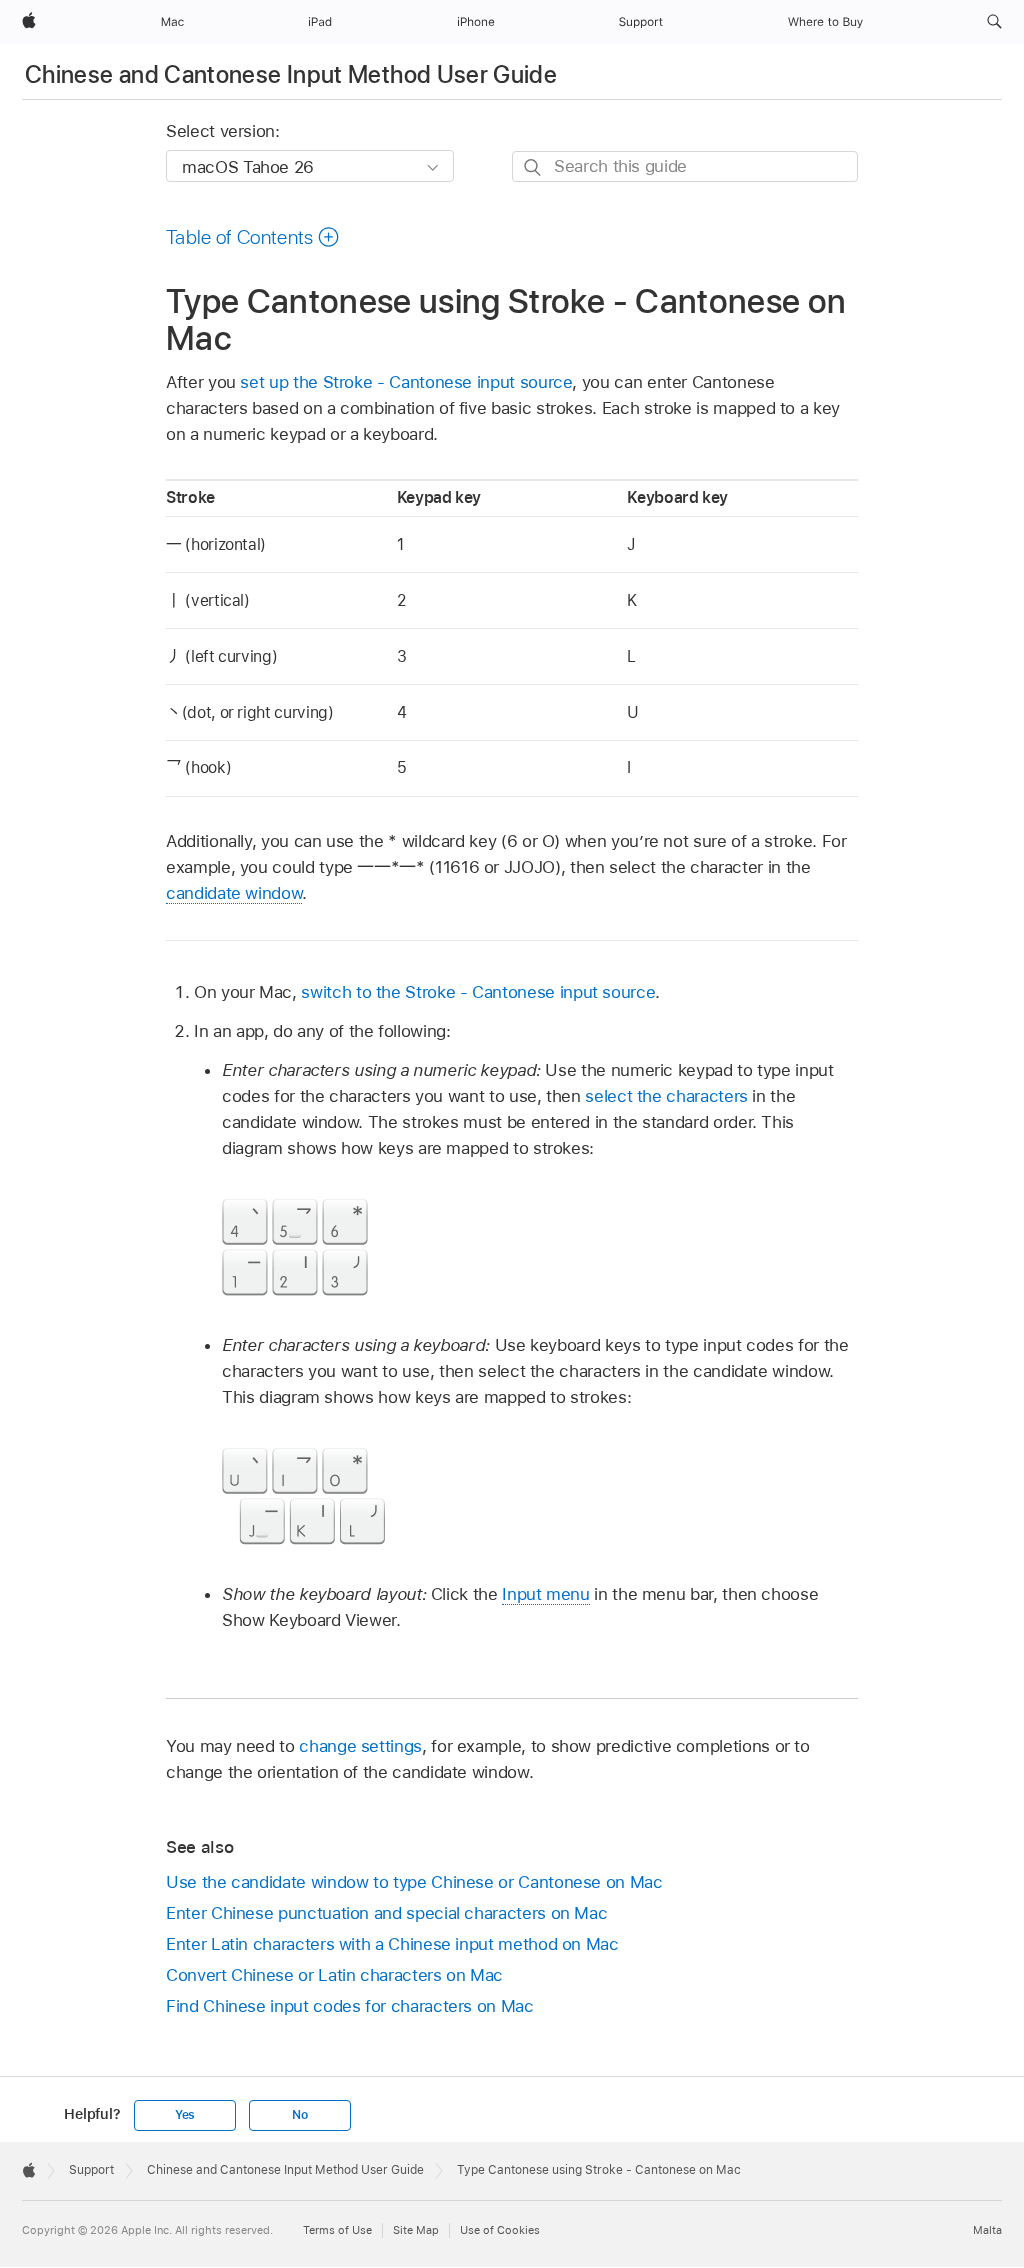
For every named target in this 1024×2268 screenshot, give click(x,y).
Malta (987, 2230)
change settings (360, 1746)
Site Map (416, 2230)
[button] (994, 22)
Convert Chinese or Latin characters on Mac (334, 1975)
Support (91, 2170)
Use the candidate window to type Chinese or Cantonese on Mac (414, 1882)
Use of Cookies (500, 2230)
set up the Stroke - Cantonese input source (406, 382)
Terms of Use (337, 2230)
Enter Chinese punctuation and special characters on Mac (386, 1913)
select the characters (666, 1096)
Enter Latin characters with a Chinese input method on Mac (392, 1944)
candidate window (234, 893)
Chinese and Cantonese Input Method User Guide (291, 74)
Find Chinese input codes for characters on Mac (350, 2006)
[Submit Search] (533, 167)
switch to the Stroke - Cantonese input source (478, 992)
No (300, 2115)
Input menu (545, 1594)
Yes (185, 2115)
